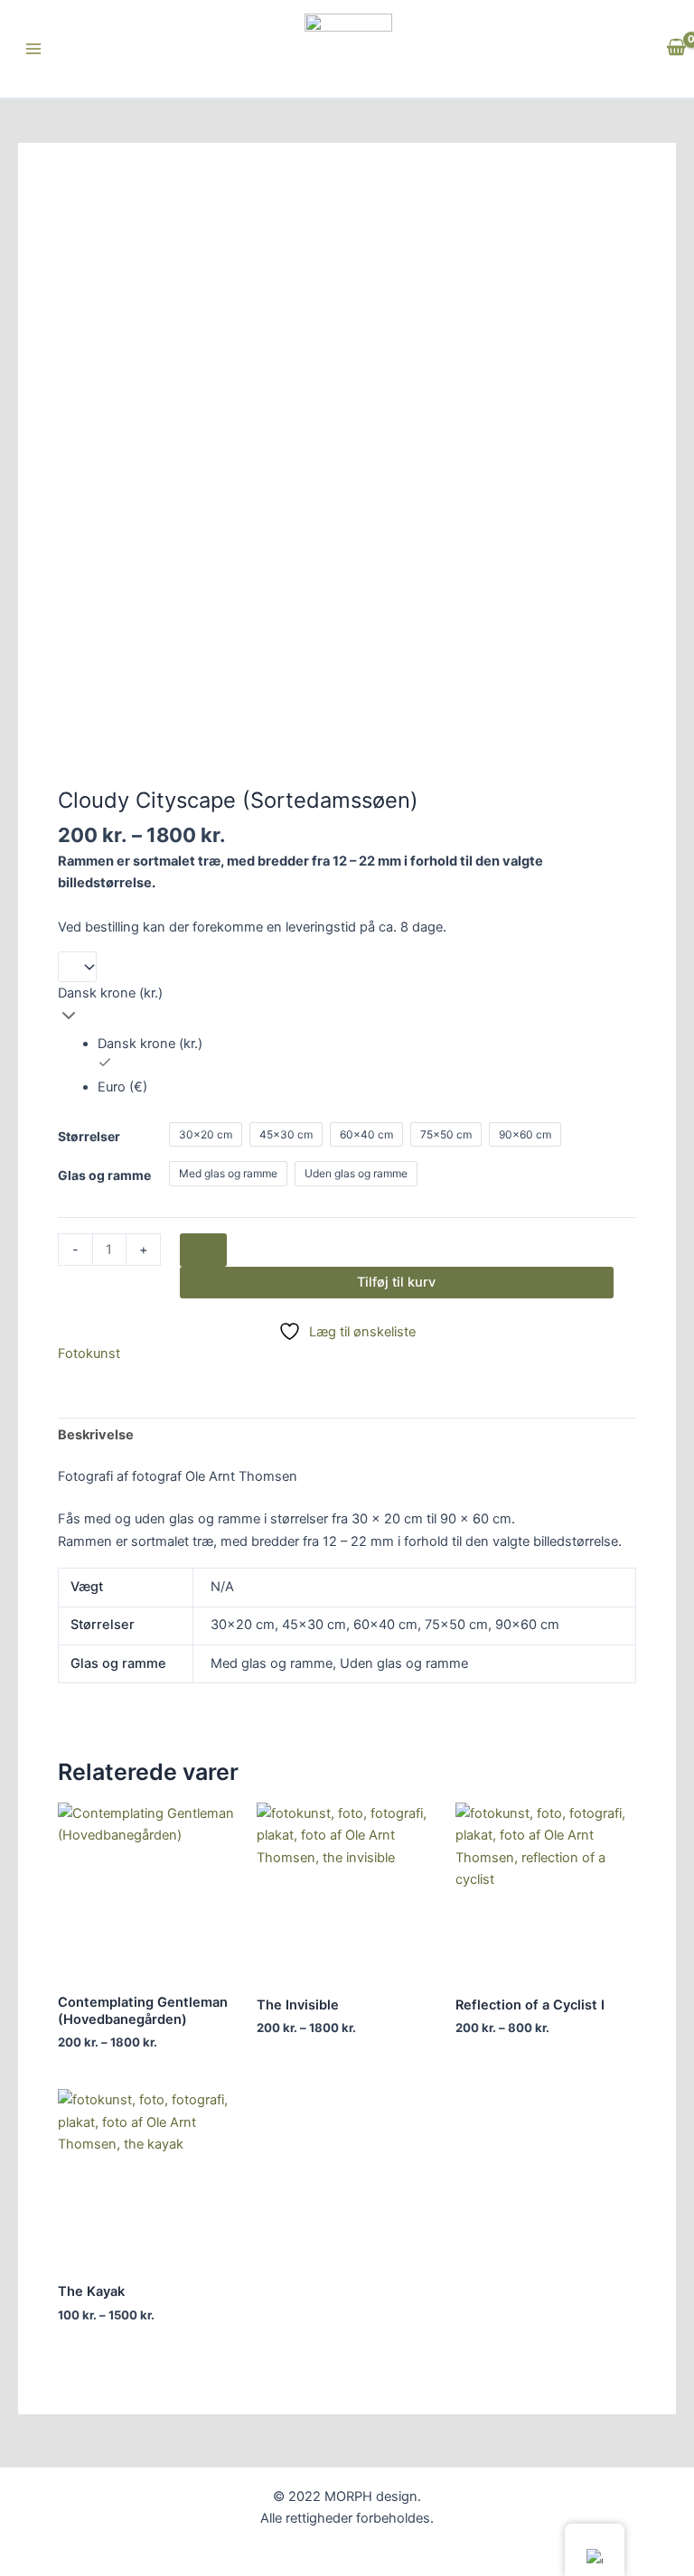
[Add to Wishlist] (203, 1250)
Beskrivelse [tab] (96, 1435)
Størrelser (89, 1136)
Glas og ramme (104, 1175)
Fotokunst (89, 1354)
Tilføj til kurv (396, 1282)
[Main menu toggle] (33, 49)
